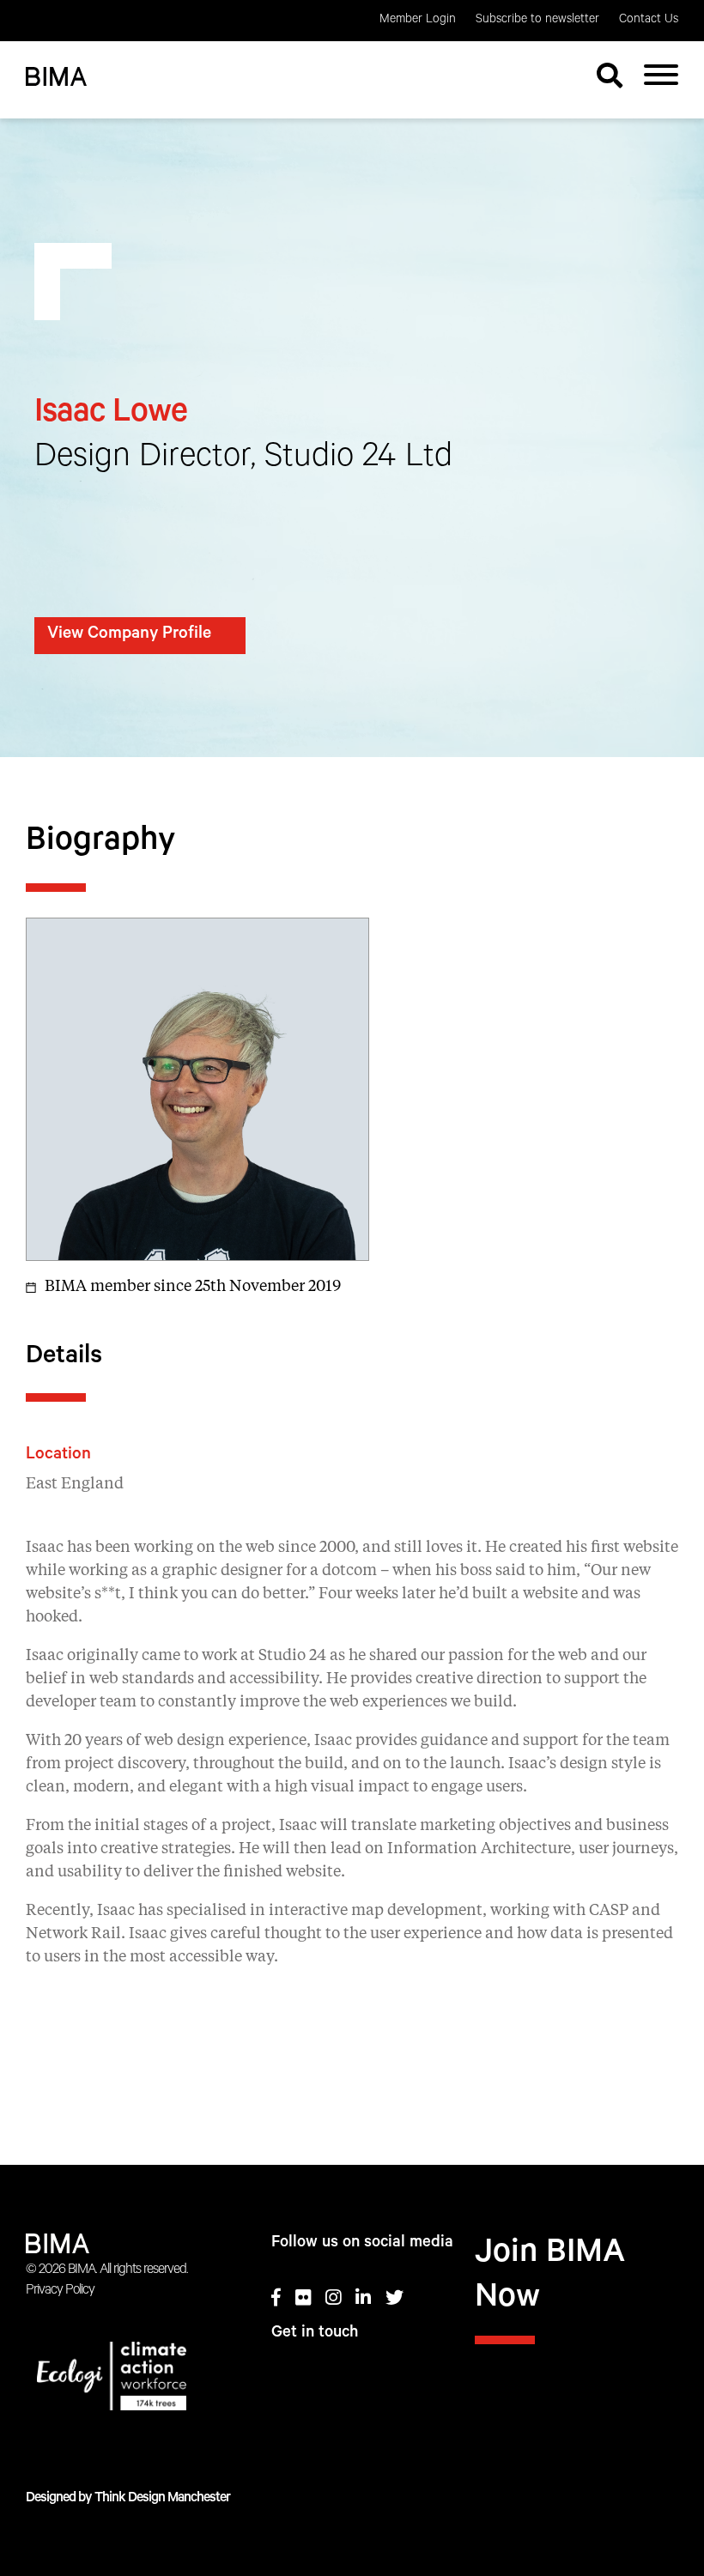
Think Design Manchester (162, 2499)
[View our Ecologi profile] (127, 2379)
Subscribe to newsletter (537, 21)
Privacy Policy (60, 2291)
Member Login (418, 21)
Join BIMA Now (550, 2278)
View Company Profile (129, 635)
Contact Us (649, 21)
